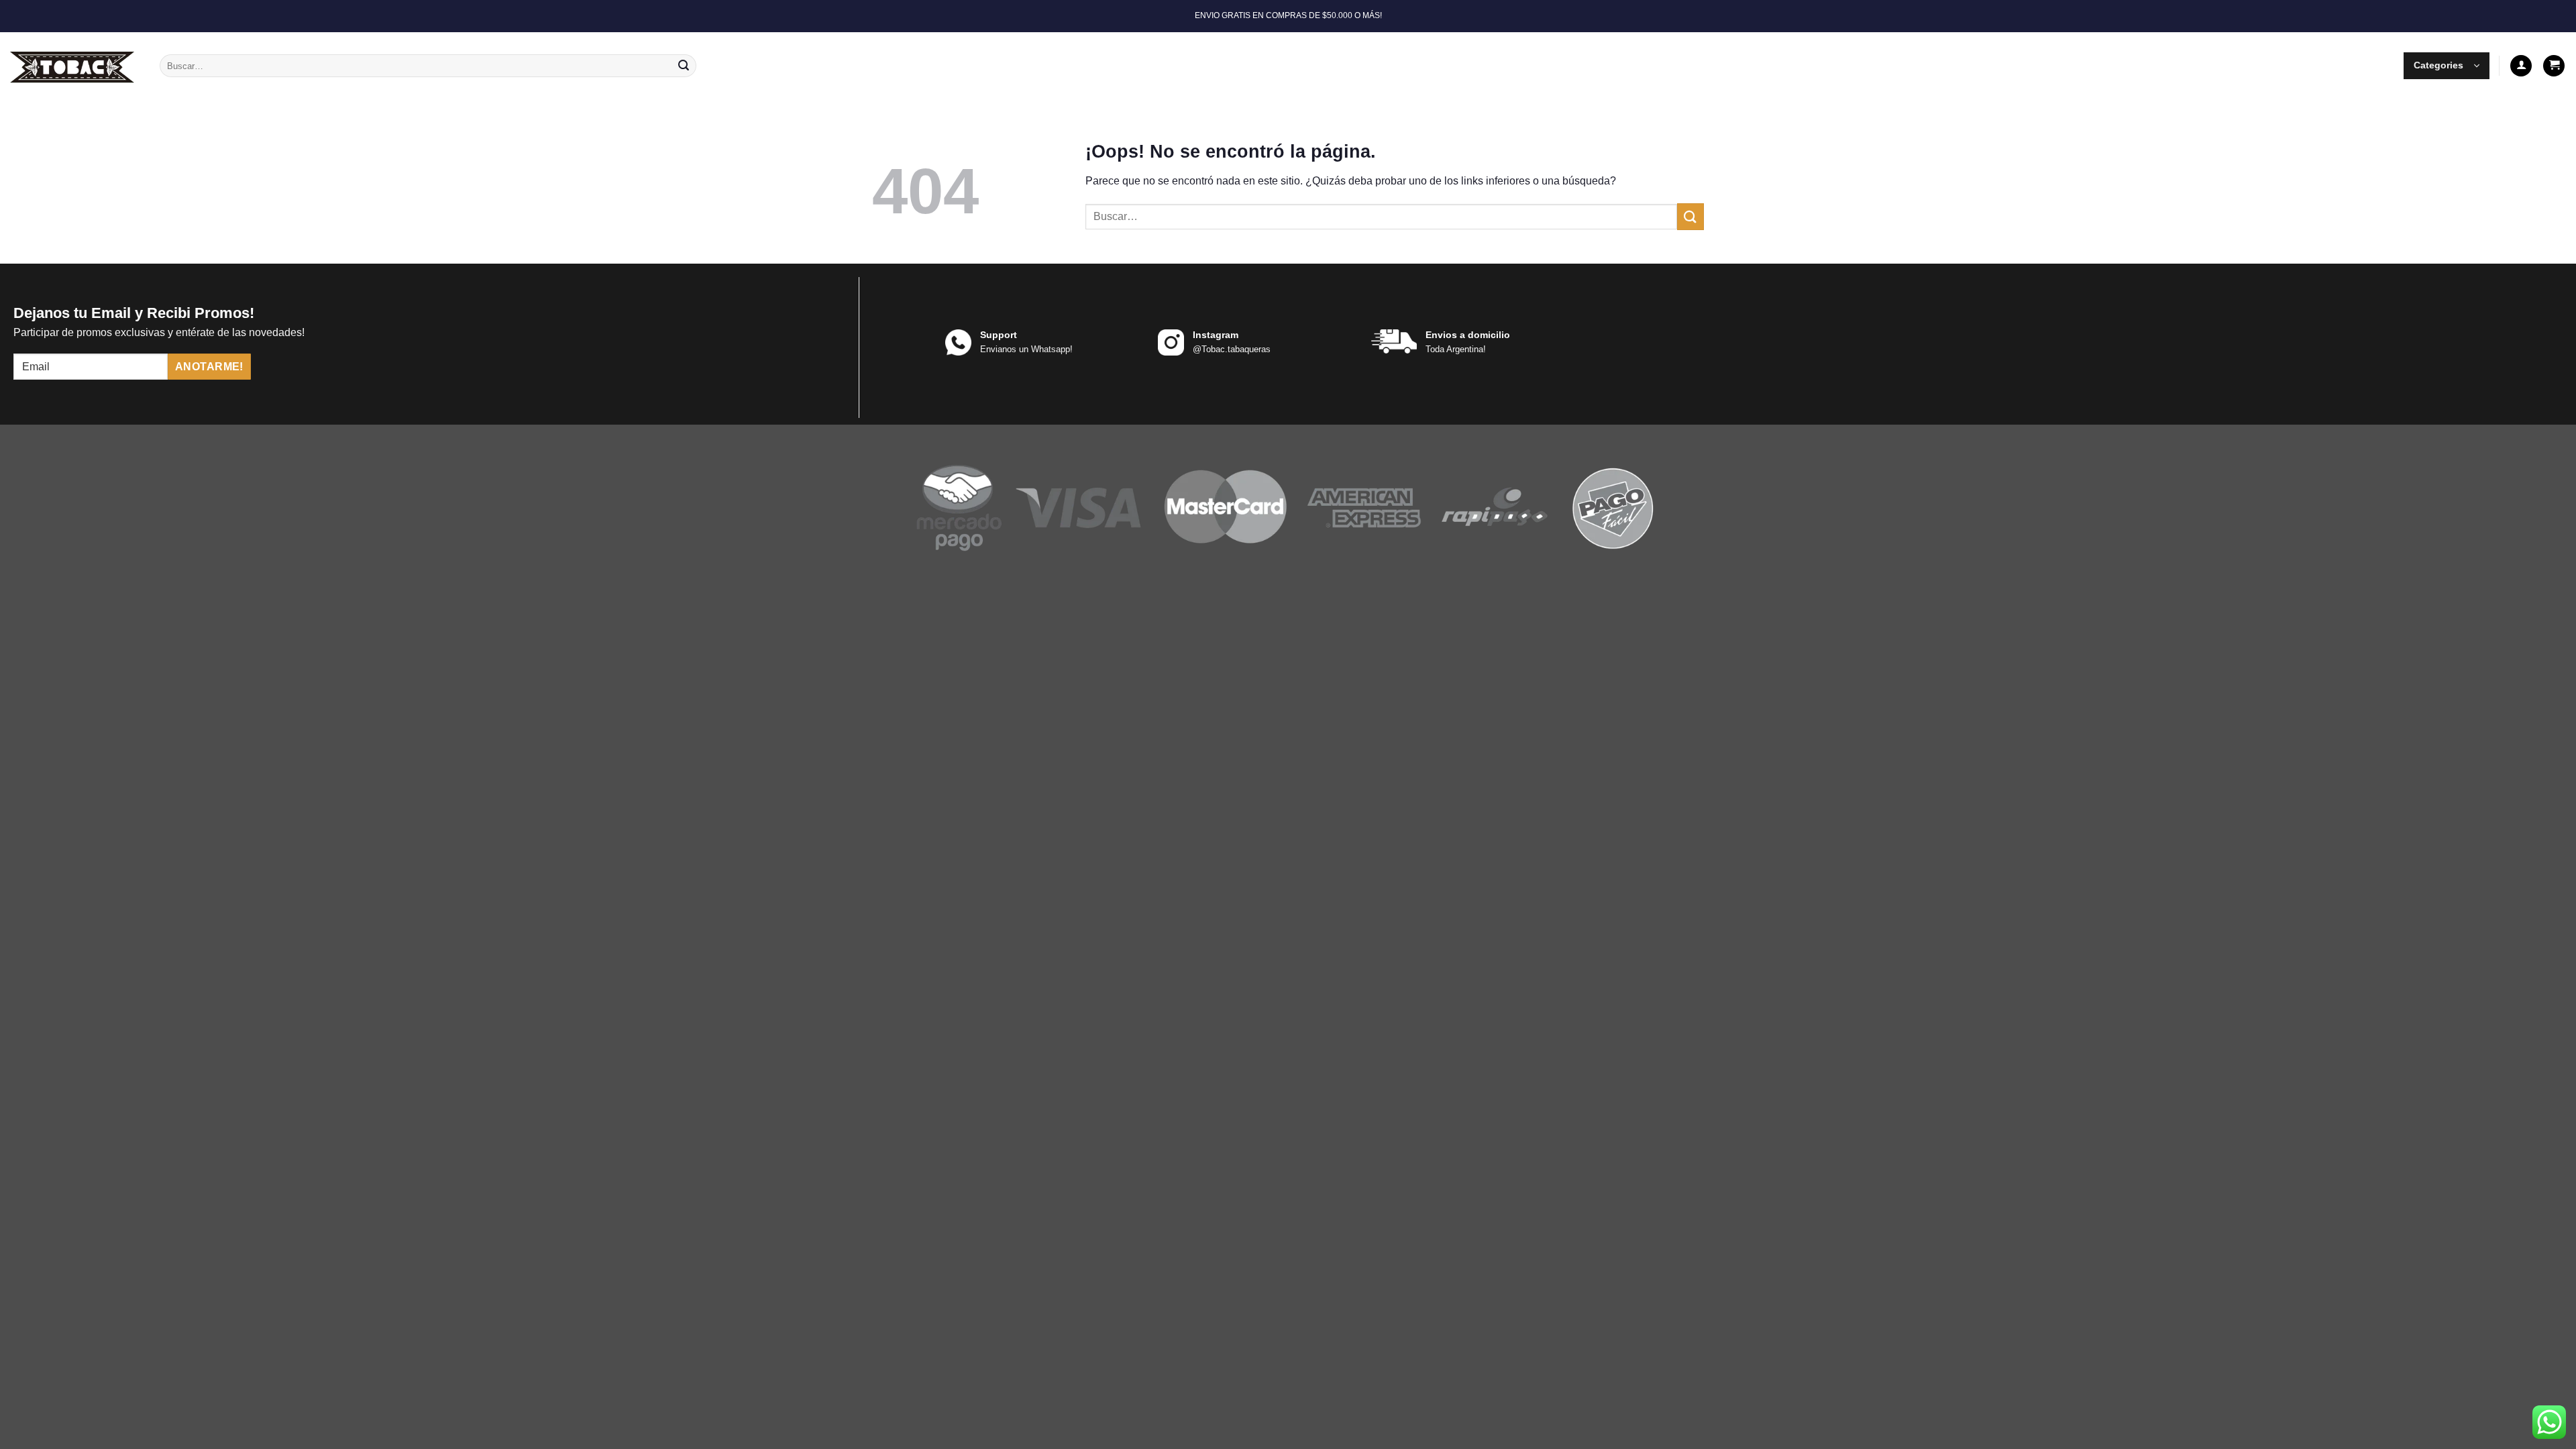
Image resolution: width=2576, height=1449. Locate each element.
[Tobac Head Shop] (75, 66)
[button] (2447, 66)
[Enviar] (684, 66)
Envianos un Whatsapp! (1026, 349)
